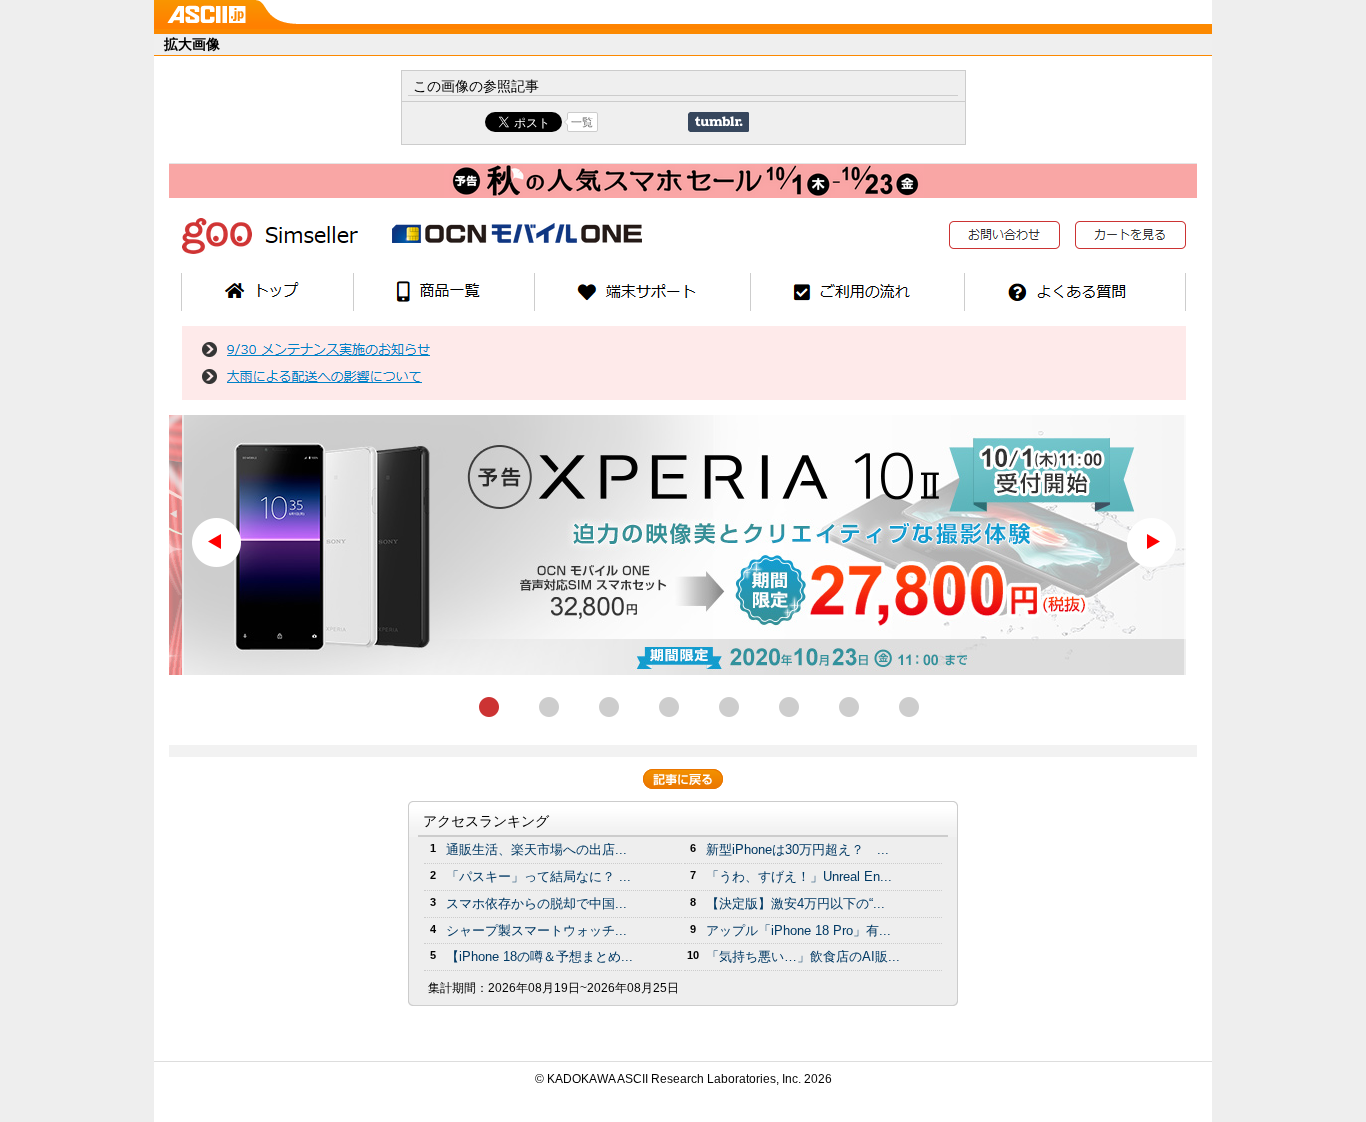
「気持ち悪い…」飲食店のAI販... (803, 956)
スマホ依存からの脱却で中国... (536, 903)
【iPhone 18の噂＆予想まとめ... (539, 956)
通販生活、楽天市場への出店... (536, 849)
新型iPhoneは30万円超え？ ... (797, 849)
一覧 (582, 122)
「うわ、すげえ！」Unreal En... (799, 876)
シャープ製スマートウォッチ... (536, 930)
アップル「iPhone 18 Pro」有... (798, 930)
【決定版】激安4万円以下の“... (795, 903)
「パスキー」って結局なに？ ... (538, 876)
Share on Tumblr (718, 122)
